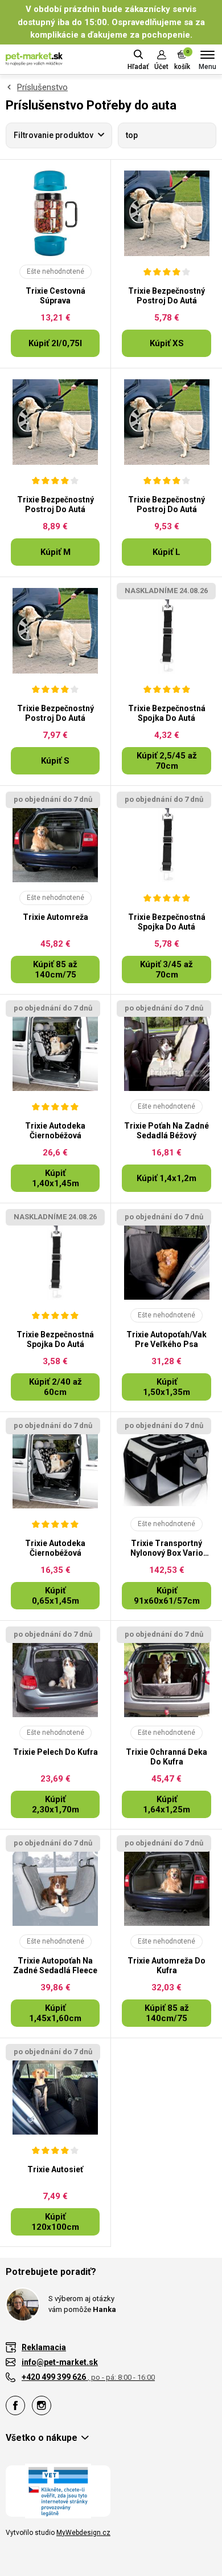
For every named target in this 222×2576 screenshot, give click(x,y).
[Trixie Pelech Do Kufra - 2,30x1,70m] (55, 1674)
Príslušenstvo (42, 87)
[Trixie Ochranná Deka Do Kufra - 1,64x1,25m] (166, 1674)
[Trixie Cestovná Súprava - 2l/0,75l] (55, 213)
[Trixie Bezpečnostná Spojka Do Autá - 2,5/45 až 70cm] (166, 631)
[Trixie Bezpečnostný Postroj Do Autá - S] (55, 631)
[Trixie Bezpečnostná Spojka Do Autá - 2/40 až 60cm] (55, 1257)
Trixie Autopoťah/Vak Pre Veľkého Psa (166, 1339)
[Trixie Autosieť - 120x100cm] (55, 2092)
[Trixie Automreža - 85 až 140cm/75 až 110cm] (55, 839)
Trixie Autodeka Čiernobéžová (55, 1131)
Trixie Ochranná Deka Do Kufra (166, 1757)
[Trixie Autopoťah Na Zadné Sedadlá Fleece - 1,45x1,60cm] (55, 1883)
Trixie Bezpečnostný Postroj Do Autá (166, 296)
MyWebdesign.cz (83, 2533)
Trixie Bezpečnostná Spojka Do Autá (167, 713)
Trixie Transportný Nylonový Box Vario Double (167, 1548)
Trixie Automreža (55, 917)
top (132, 135)
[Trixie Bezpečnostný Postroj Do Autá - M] (55, 422)
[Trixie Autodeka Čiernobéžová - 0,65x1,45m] (55, 1466)
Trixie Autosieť (55, 2169)
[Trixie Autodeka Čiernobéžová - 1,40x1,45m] (55, 1048)
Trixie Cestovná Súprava (55, 296)
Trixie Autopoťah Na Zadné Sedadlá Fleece (55, 1966)
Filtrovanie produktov (54, 135)
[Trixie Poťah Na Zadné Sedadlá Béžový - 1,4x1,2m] (166, 1048)
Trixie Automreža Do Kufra (166, 1966)
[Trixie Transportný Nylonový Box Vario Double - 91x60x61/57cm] (166, 1466)
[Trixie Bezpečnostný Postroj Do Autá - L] (166, 422)
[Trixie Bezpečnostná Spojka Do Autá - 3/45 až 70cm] (166, 839)
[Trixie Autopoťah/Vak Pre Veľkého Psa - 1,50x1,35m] (166, 1257)
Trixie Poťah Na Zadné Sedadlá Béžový (166, 1131)
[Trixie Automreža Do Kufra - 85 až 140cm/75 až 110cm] (166, 1883)
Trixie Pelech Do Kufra (55, 1752)
